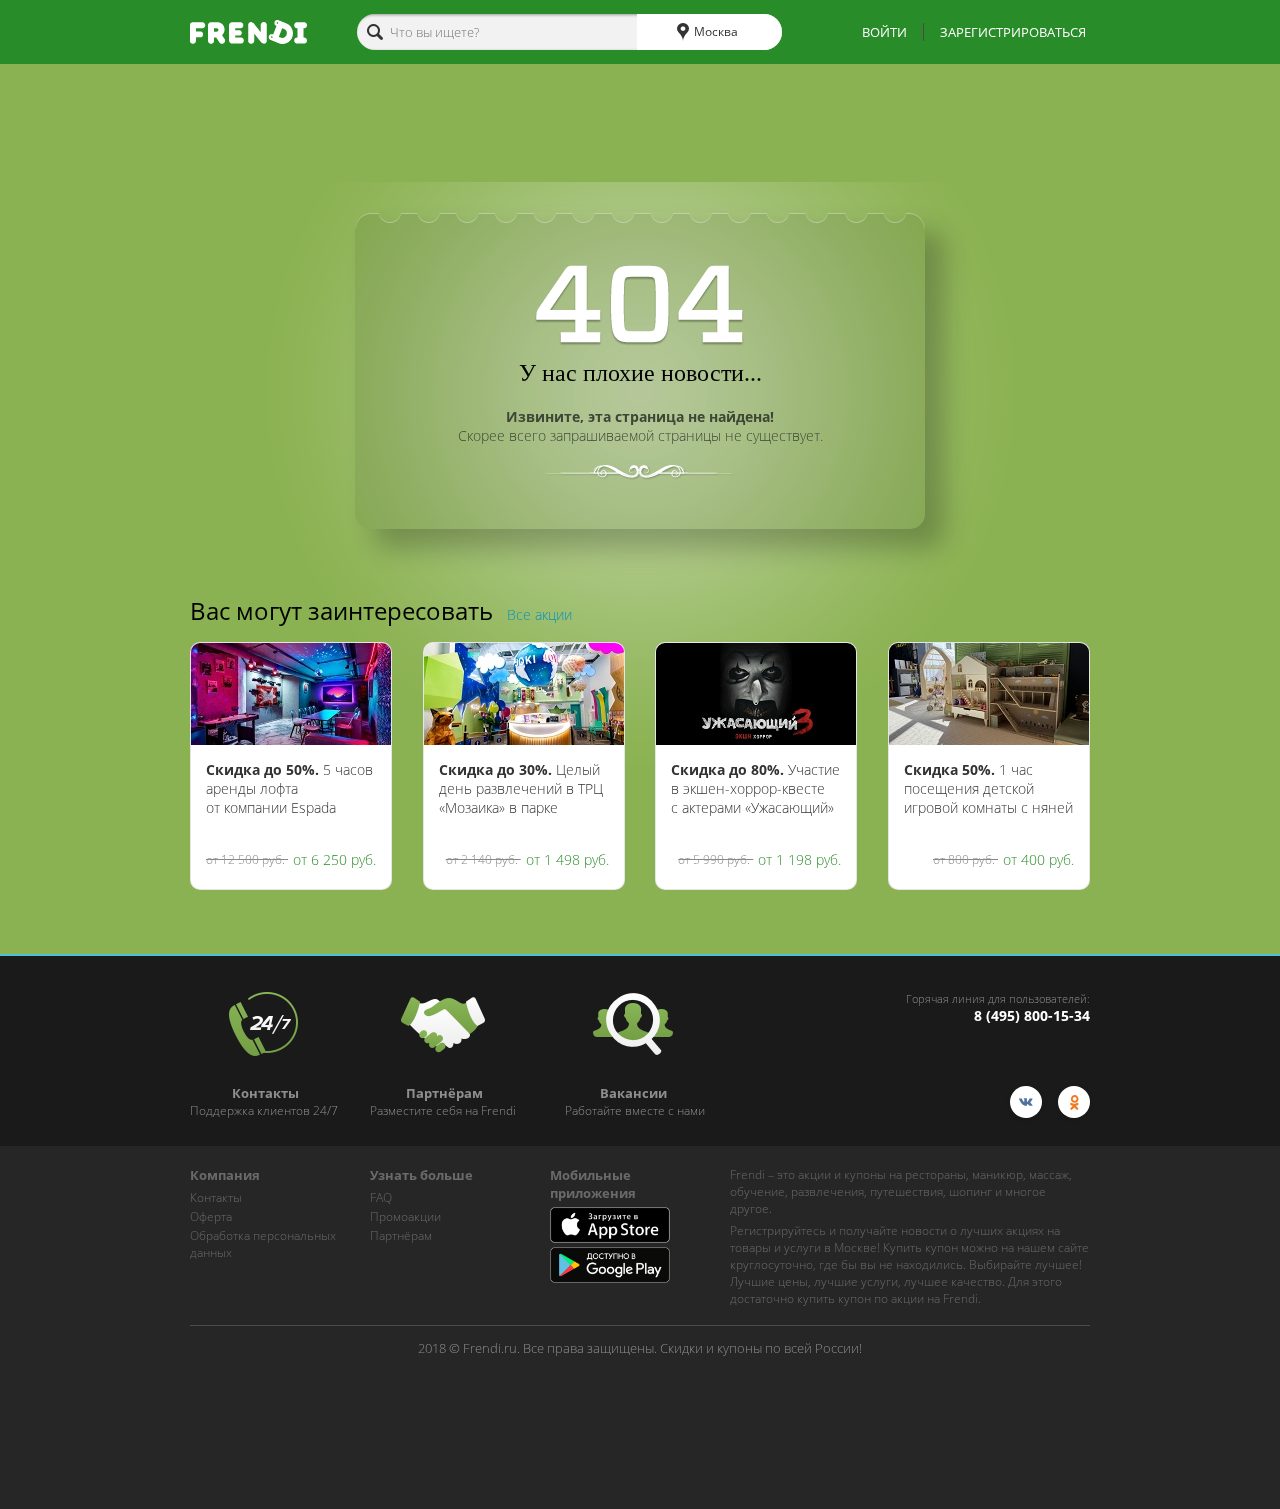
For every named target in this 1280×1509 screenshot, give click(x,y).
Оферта (211, 1216)
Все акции (539, 614)
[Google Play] (610, 1278)
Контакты (216, 1197)
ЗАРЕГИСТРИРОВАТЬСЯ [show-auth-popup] (1013, 32)
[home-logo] (248, 32)
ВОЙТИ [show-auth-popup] (884, 32)
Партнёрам (401, 1235)
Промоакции (405, 1216)
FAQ (381, 1197)
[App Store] (610, 1238)
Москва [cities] (714, 31)
